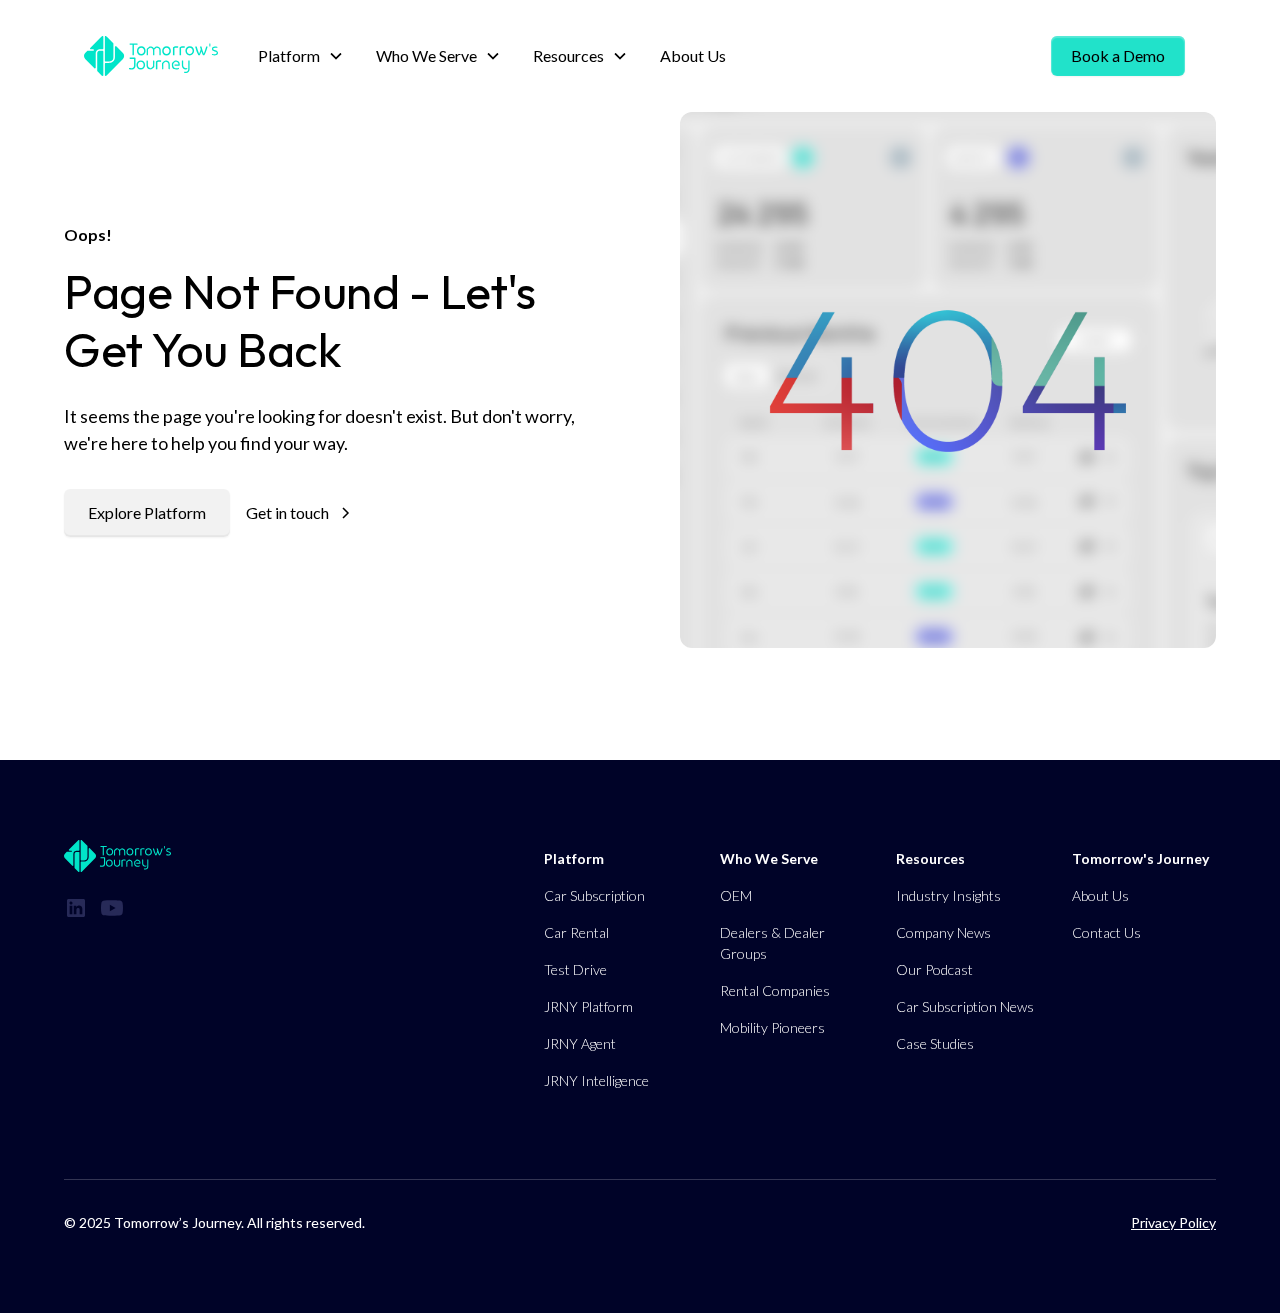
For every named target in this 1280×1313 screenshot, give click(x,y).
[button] (301, 56)
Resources (930, 858)
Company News (943, 932)
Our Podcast (934, 969)
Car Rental (576, 932)
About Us (693, 55)
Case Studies (935, 1043)
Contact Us (1106, 932)
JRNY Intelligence (596, 1080)
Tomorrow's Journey (1140, 858)
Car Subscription (594, 895)
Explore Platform (147, 512)
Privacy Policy (1173, 1222)
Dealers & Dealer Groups (772, 943)
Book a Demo (1118, 55)
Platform (574, 858)
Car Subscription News (965, 1006)
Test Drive (575, 969)
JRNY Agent (580, 1043)
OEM (736, 895)
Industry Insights (948, 895)
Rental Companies (775, 990)
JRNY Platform (588, 1006)
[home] (151, 56)
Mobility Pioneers (772, 1027)
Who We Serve (769, 858)
